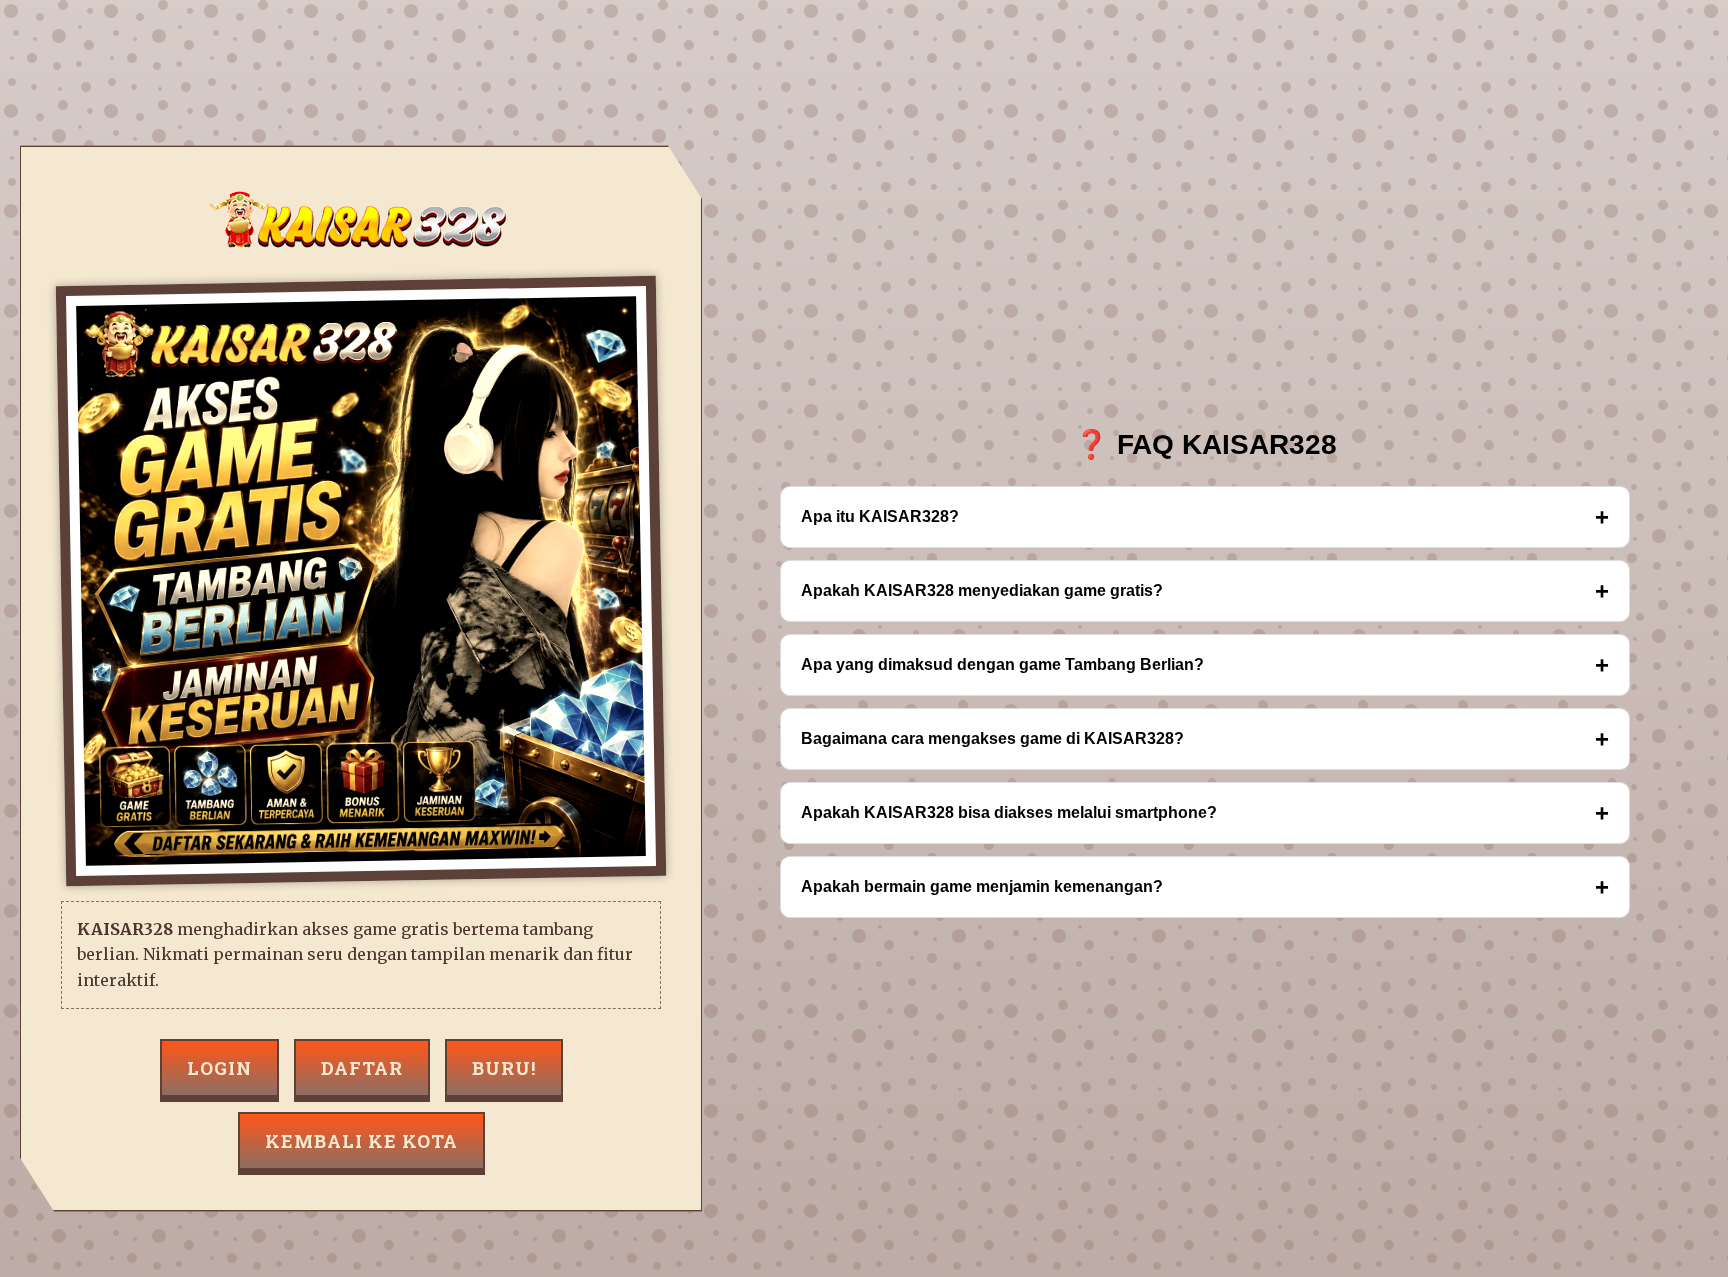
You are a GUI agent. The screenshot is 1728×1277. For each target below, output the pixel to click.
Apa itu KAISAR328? (1205, 516)
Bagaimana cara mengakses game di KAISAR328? (1205, 738)
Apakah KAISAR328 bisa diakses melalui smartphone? (1205, 812)
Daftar (362, 1068)
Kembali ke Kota (361, 1141)
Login (219, 1068)
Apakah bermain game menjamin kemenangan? (1205, 886)
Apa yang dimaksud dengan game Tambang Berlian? (1205, 664)
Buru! (504, 1068)
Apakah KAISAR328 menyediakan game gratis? (1205, 590)
